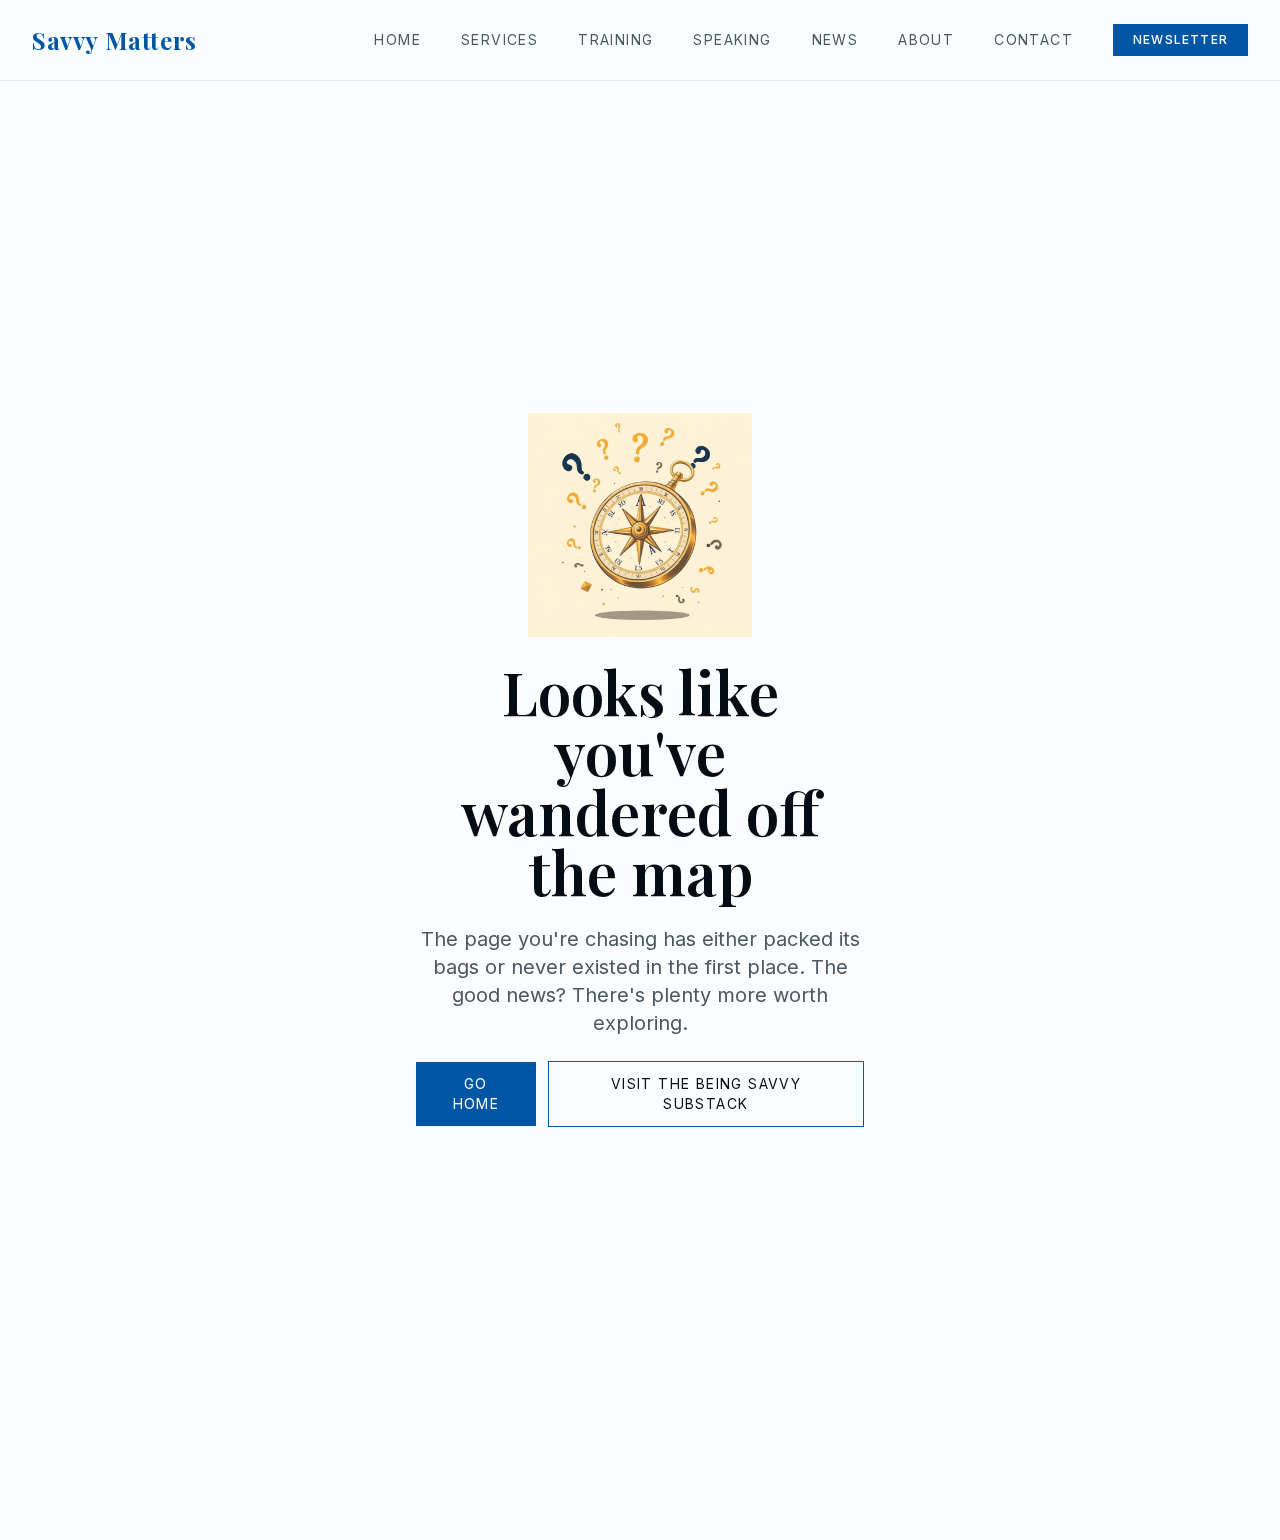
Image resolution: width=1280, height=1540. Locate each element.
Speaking (732, 39)
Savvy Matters (114, 40)
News (835, 39)
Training (615, 39)
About (926, 39)
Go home (476, 1093)
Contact (1033, 39)
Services (499, 39)
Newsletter (1180, 39)
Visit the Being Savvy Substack (706, 1093)
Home (397, 39)
